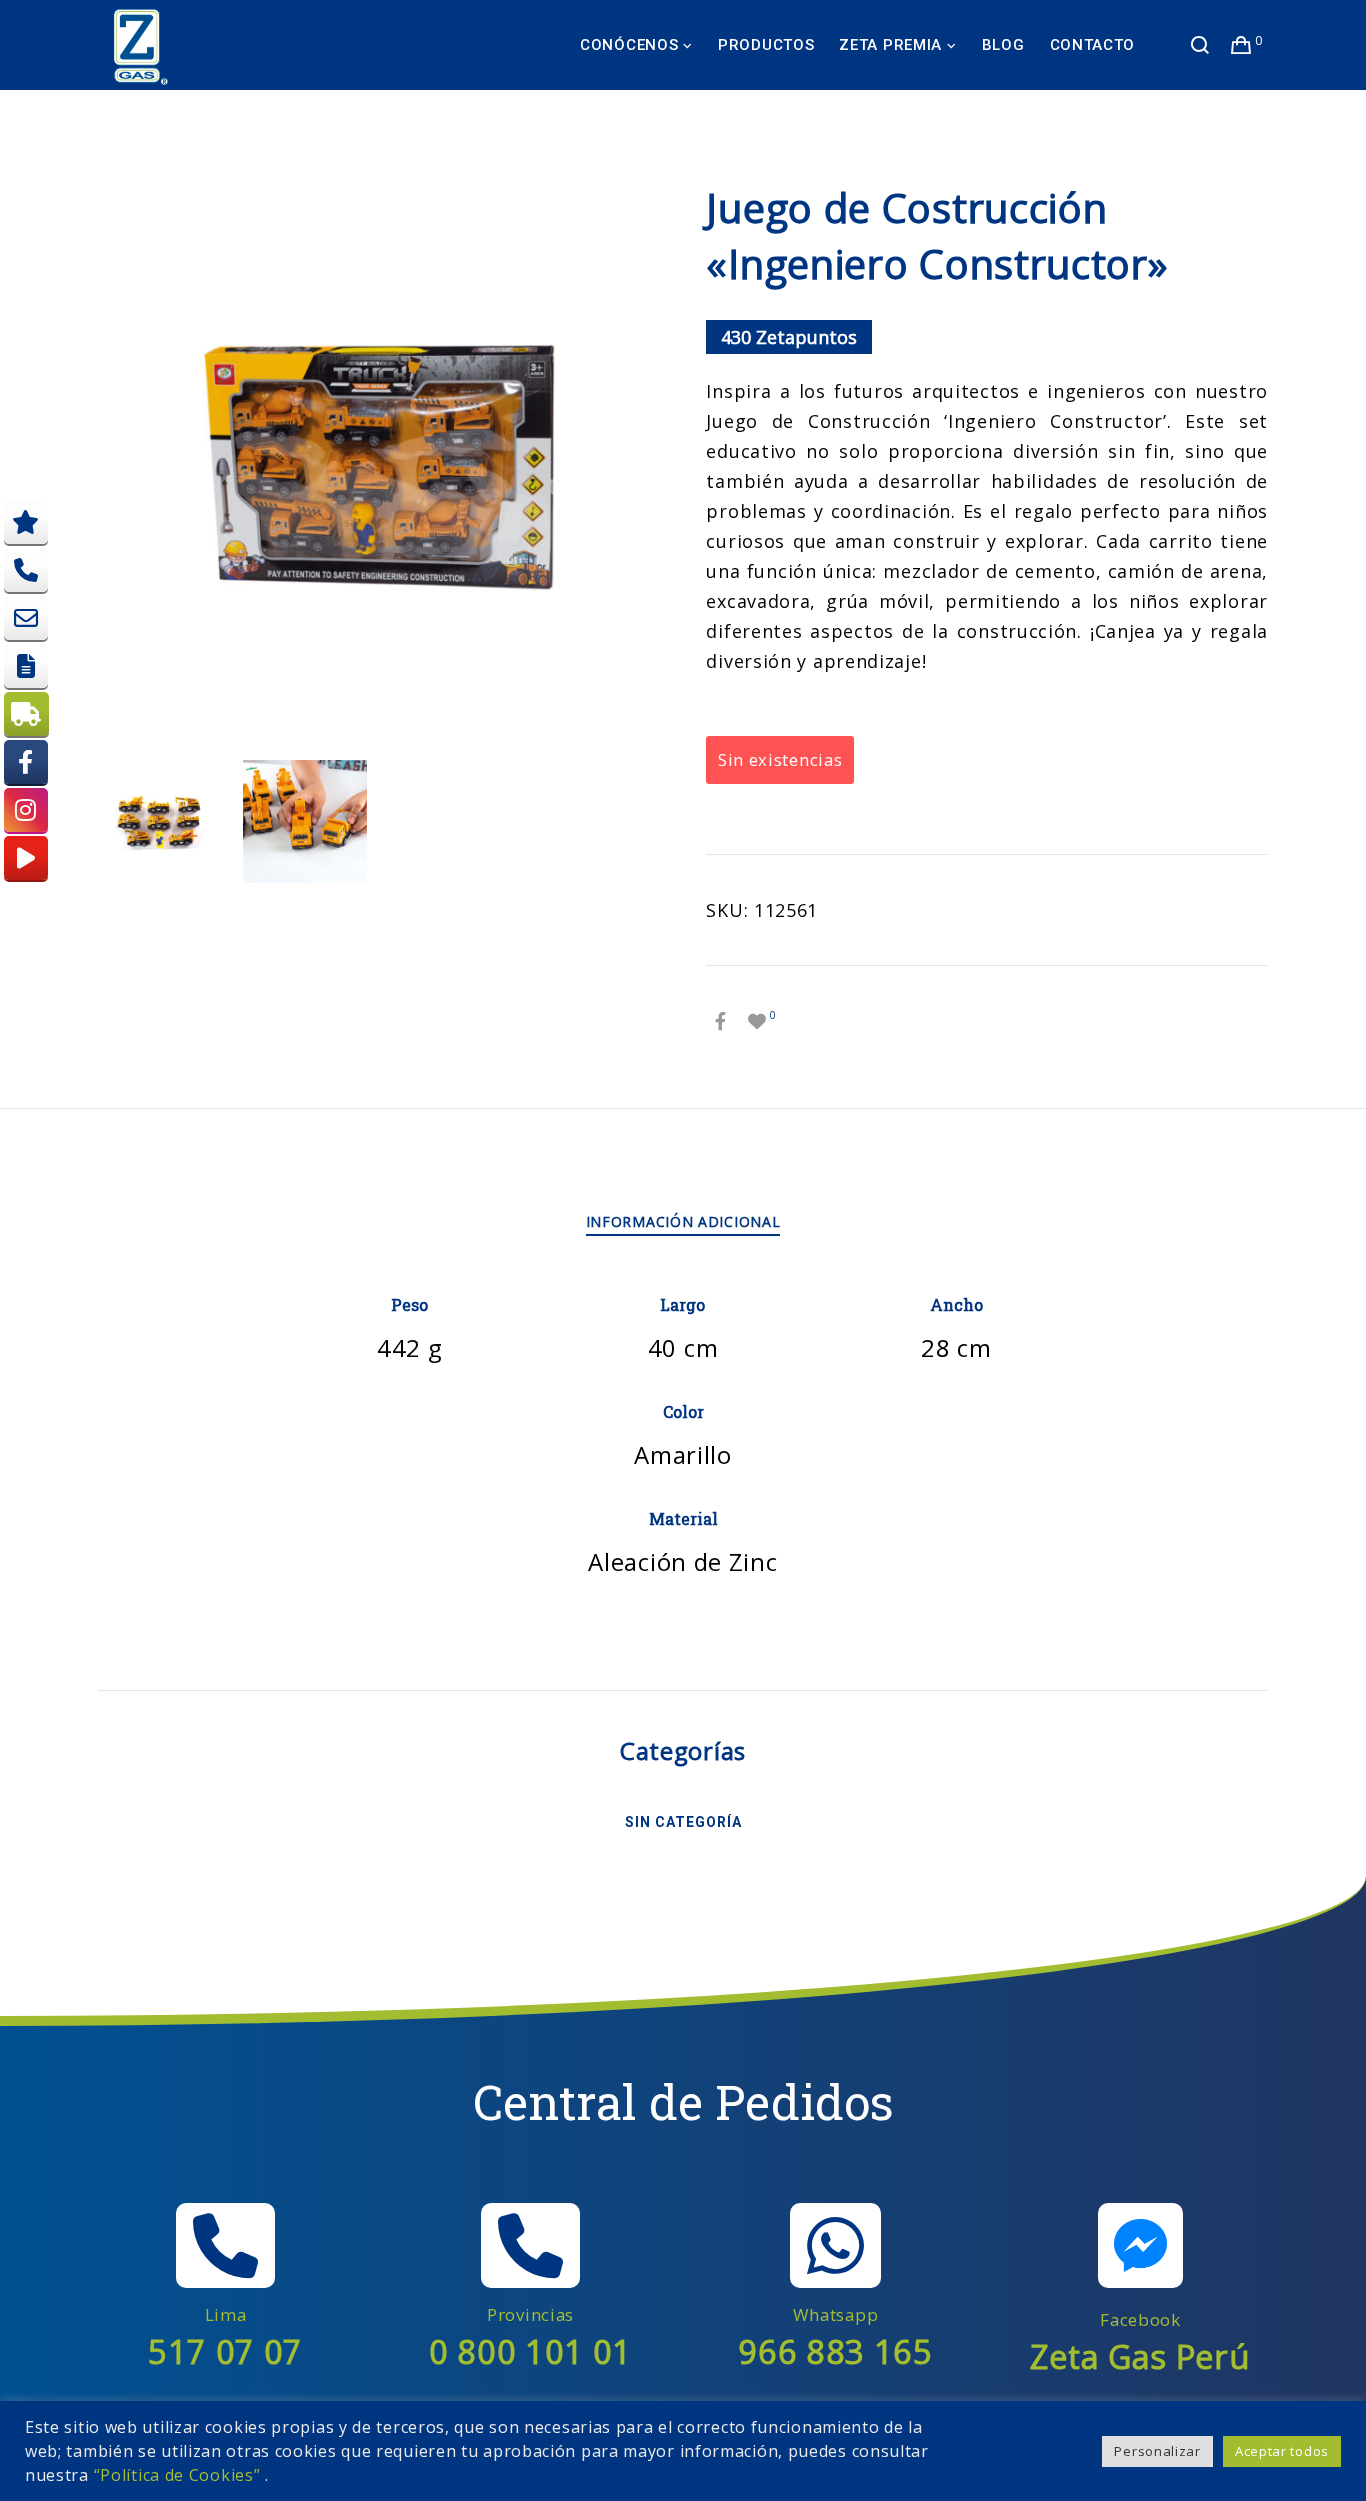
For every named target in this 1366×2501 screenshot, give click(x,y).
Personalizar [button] (1157, 2451)
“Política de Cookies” (177, 2475)
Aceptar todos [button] (1282, 2451)
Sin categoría (683, 1822)
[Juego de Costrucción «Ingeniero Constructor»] (721, 1021)
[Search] (1200, 45)
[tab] (683, 1222)
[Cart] (1241, 45)
